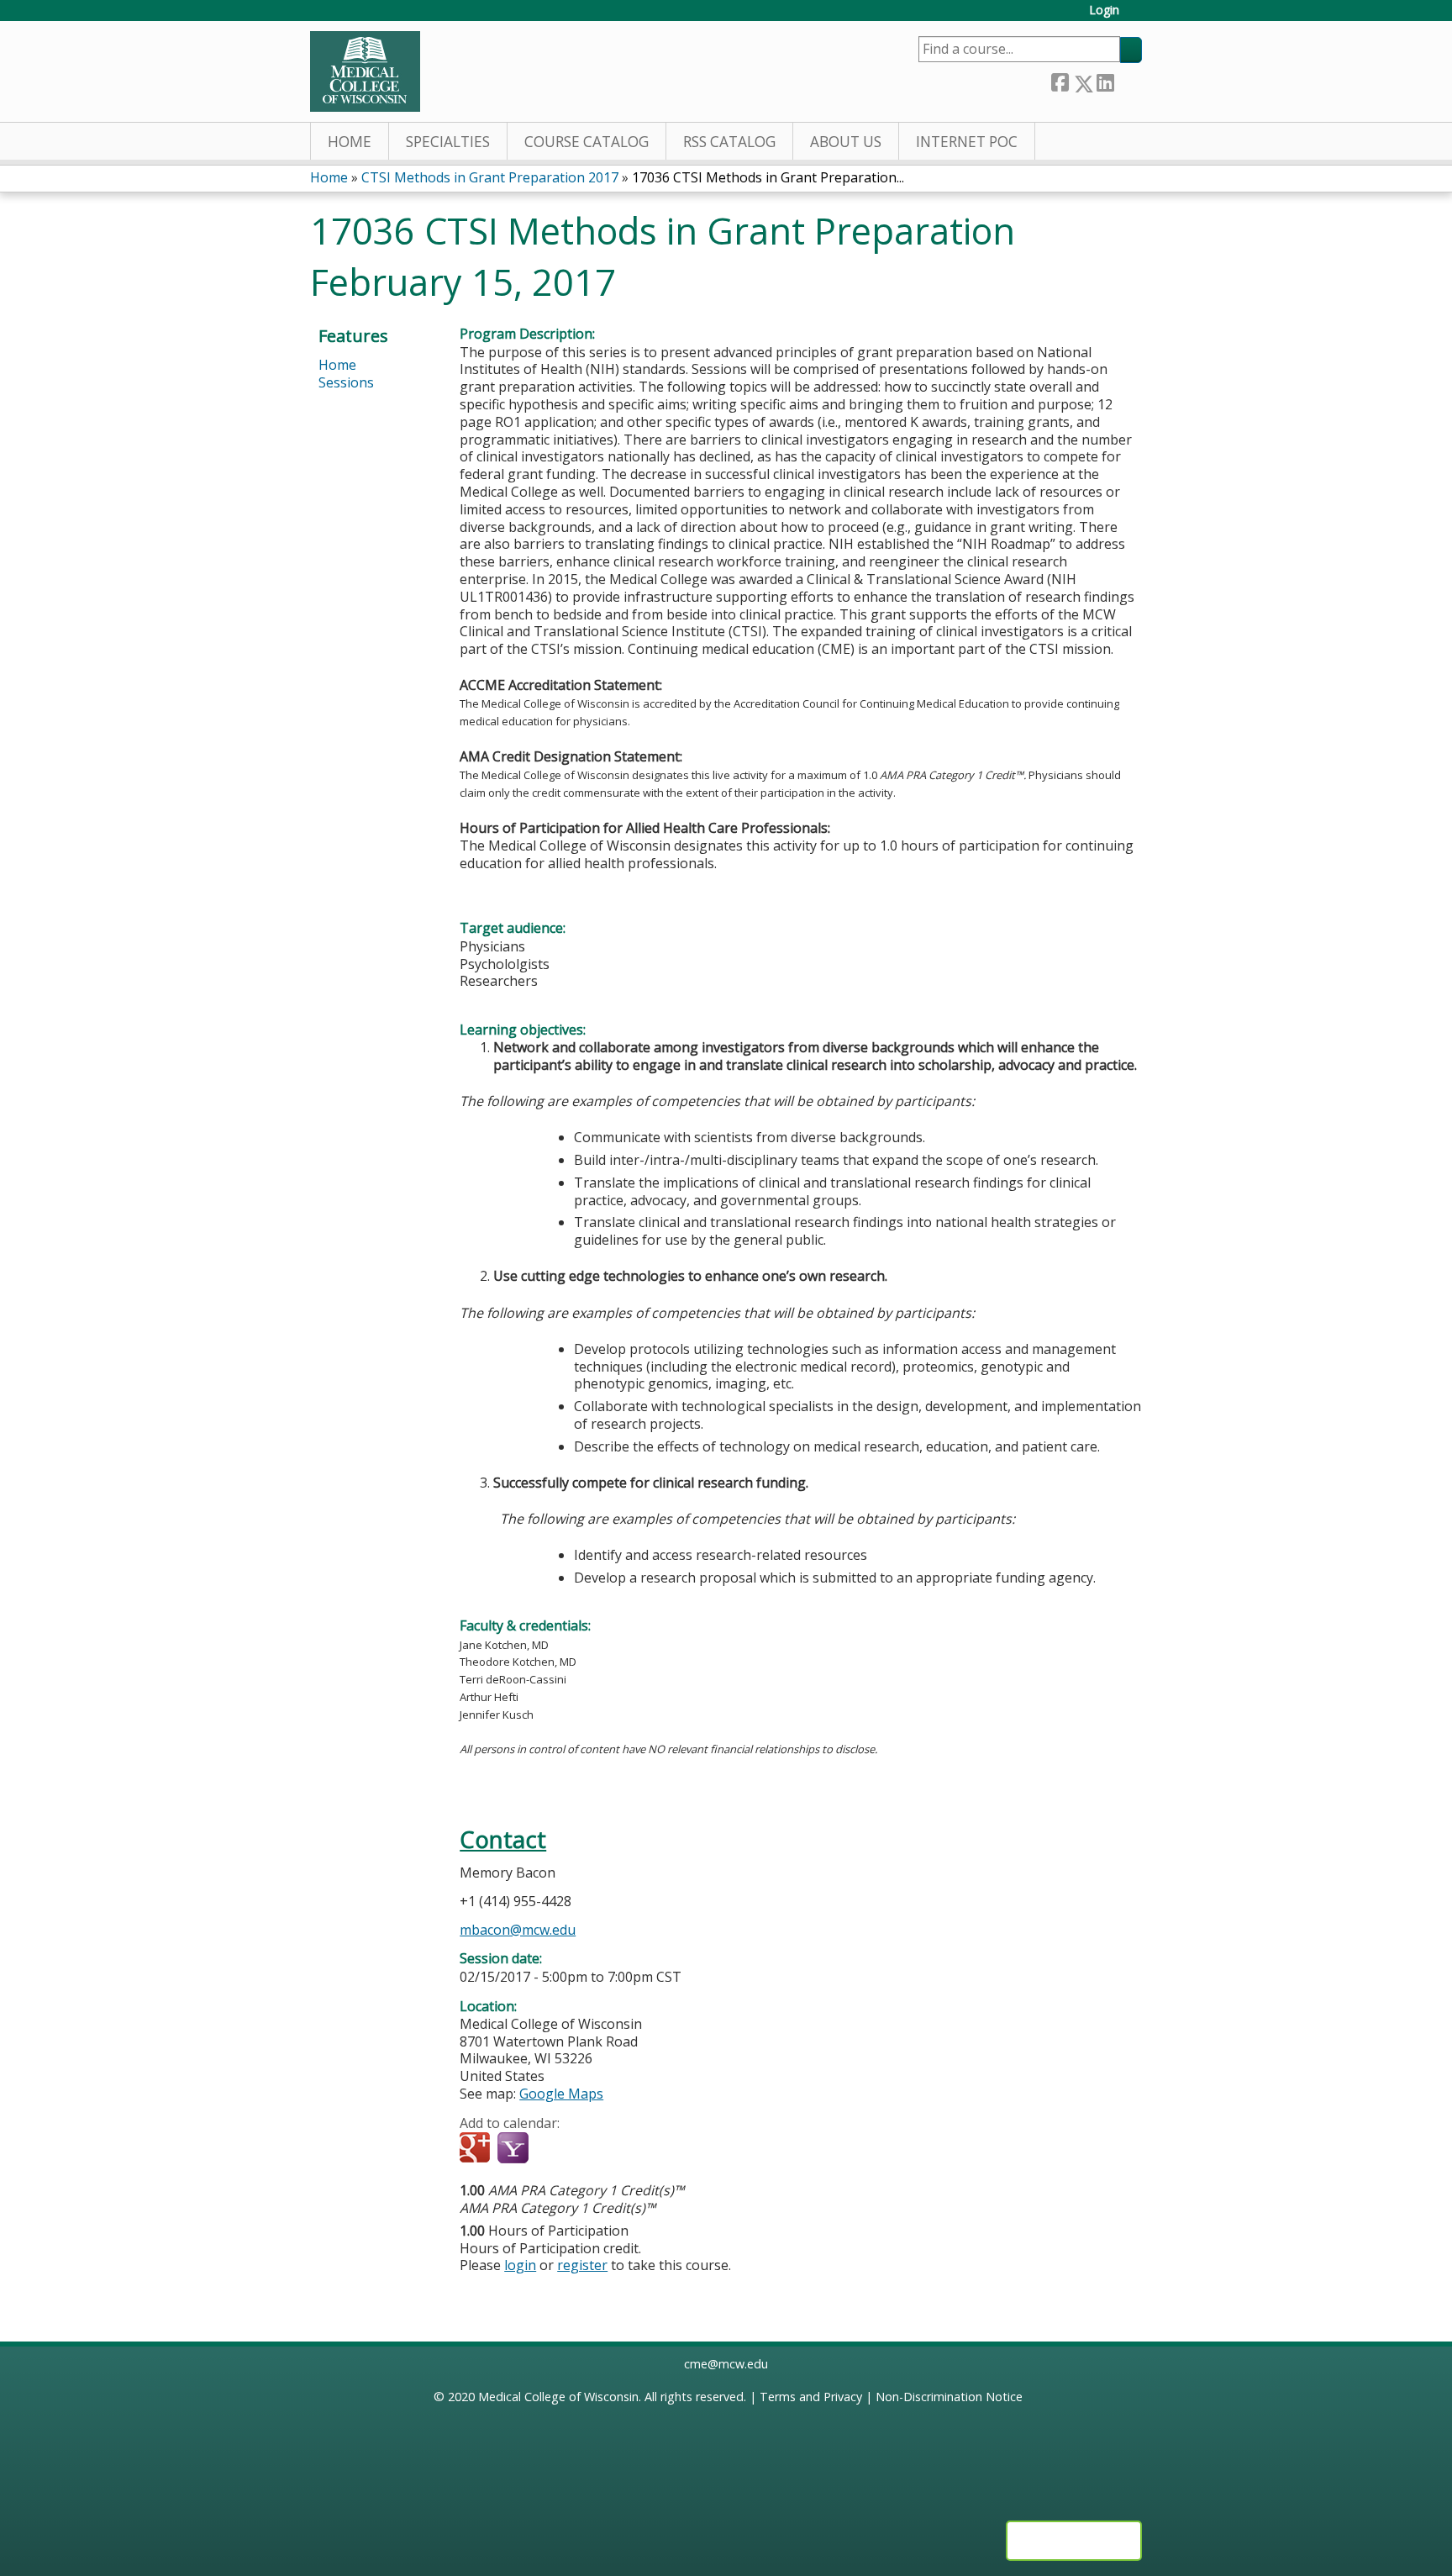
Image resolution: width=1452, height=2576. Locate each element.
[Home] (365, 71)
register (582, 2265)
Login (1104, 11)
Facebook (1060, 80)
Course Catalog (587, 142)
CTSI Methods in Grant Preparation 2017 (490, 177)
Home (350, 142)
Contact (503, 1839)
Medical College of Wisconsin (558, 2397)
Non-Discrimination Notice (949, 2397)
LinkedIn (1105, 80)
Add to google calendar (477, 2149)
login (520, 2265)
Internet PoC (967, 142)
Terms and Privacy (811, 2397)
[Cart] (1137, 16)
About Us (846, 142)
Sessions (346, 382)
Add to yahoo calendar (515, 2149)
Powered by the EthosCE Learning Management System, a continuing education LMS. (1074, 2541)
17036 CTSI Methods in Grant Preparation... (768, 177)
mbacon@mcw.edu (518, 1930)
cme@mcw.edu (726, 2364)
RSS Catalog (729, 142)
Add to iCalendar (552, 2148)
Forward (1128, 80)
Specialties (448, 142)
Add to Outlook (593, 2149)
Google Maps (561, 2094)
